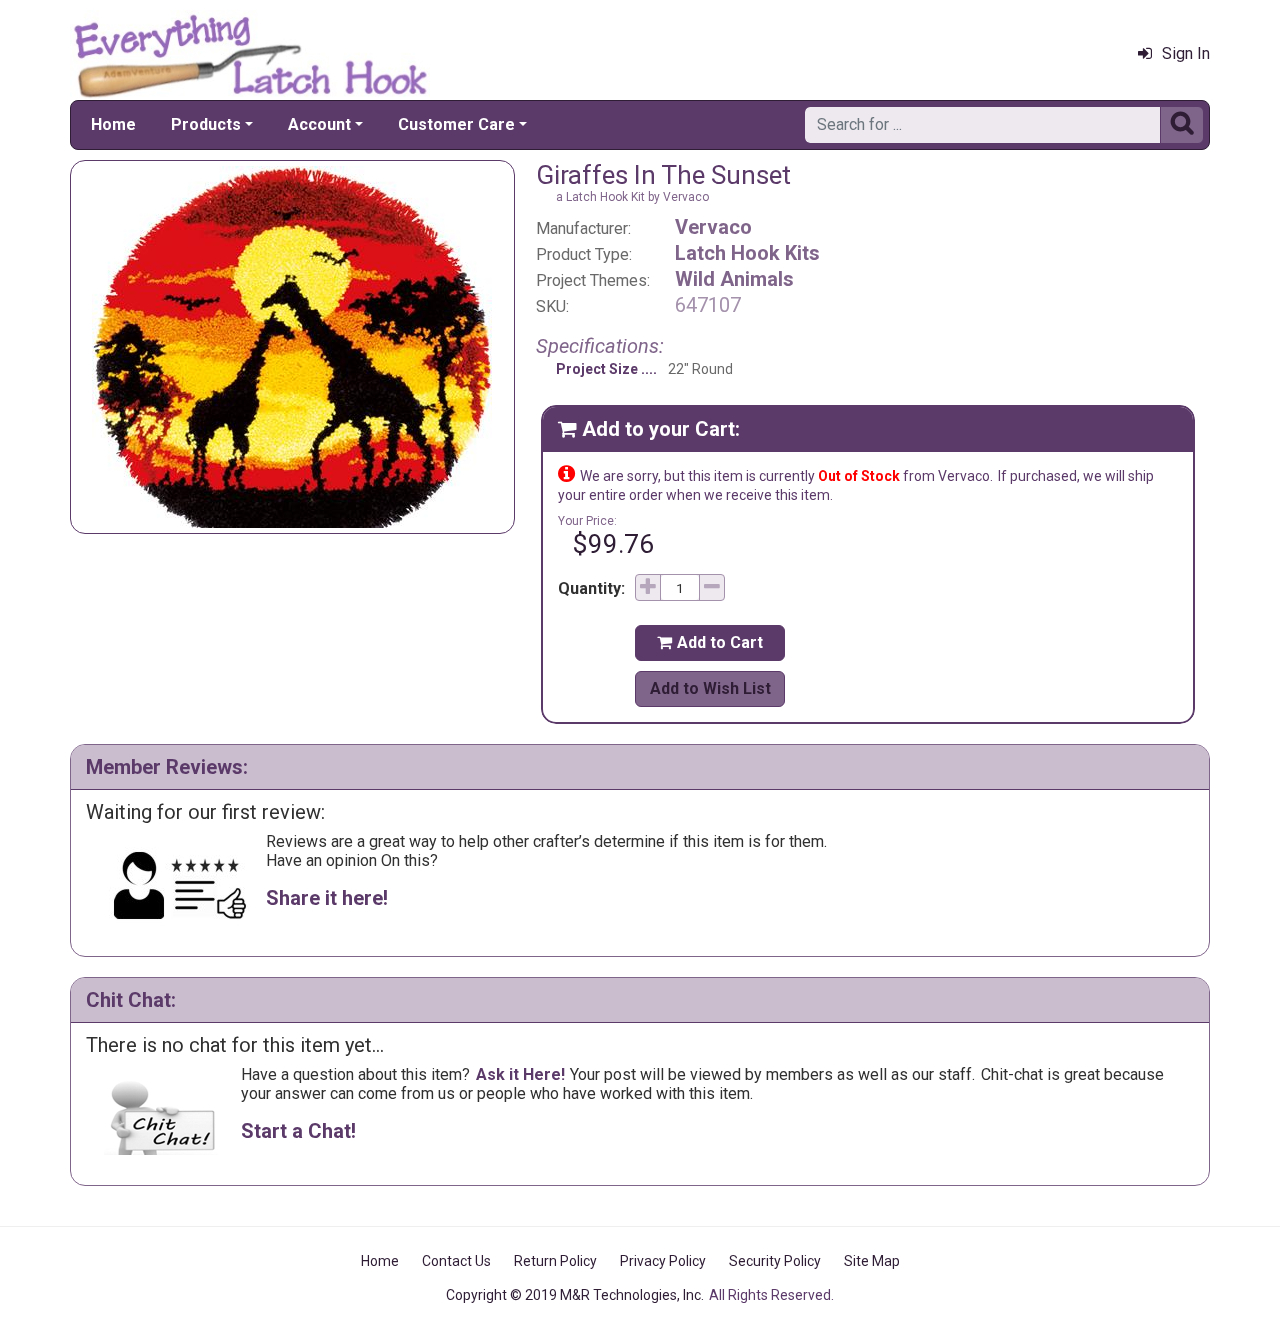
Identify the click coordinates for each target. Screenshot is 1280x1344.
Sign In (1186, 53)
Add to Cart (710, 642)
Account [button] (319, 124)
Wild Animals (734, 279)
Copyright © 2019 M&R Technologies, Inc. (575, 1295)
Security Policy (775, 1261)
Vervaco (713, 227)
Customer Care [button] (456, 124)
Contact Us (456, 1261)
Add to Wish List (710, 688)
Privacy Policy (663, 1261)
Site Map (872, 1261)
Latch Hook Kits (747, 253)
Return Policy (555, 1261)
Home (113, 124)
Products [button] (206, 124)
